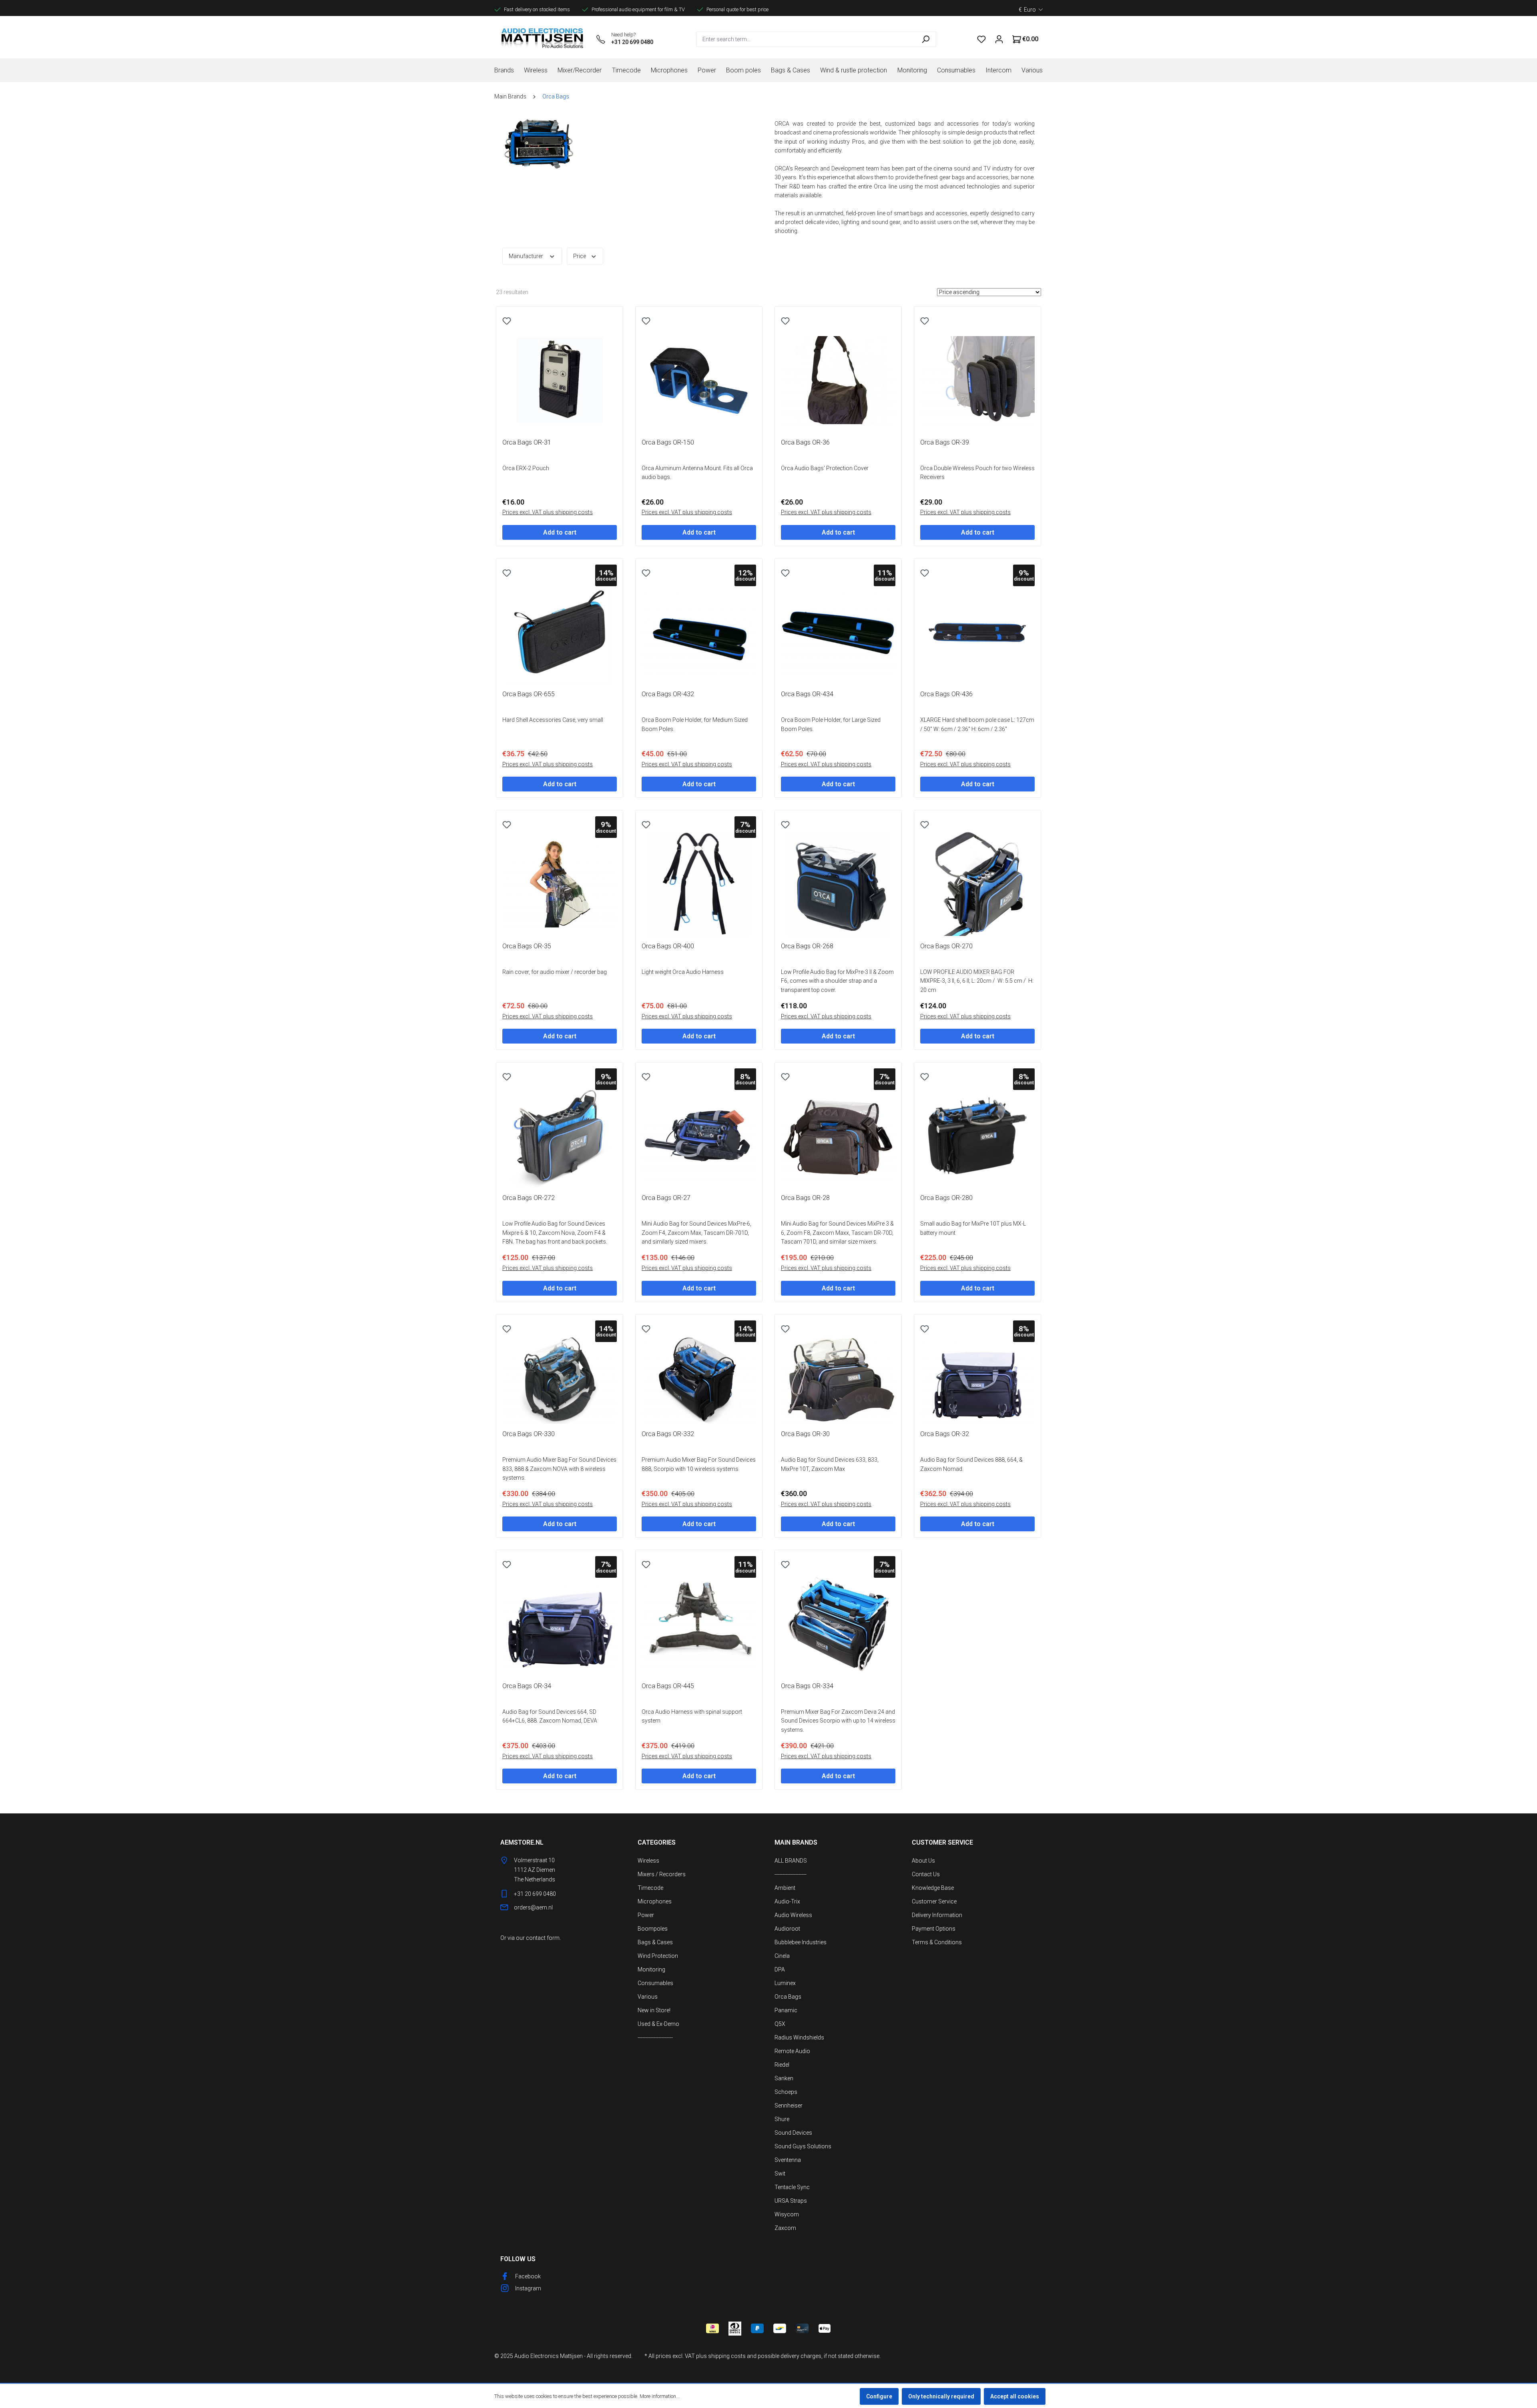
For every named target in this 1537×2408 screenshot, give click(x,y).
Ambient (785, 1888)
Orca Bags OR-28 (805, 1198)
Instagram (528, 2288)
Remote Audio (792, 2051)
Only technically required (941, 2396)
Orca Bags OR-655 (529, 694)
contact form (543, 1938)
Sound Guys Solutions (803, 2146)
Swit (780, 2174)
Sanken (784, 2078)
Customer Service (934, 1901)
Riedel (782, 2065)
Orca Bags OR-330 (529, 1434)
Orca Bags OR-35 (527, 946)
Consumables (655, 1983)
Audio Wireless (793, 1915)
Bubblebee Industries (801, 1942)
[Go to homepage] (542, 39)
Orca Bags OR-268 (807, 946)
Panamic (786, 2010)
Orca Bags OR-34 (527, 1686)
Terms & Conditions (937, 1942)
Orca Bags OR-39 (945, 442)
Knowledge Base (933, 1888)
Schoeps (786, 2092)
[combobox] (806, 39)
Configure (879, 2396)
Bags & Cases (655, 1942)
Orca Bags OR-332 (668, 1434)
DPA (780, 1969)
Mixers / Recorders (662, 1874)
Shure (782, 2119)
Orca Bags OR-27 (666, 1198)
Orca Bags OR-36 (805, 442)
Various (648, 1997)
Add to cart (560, 532)
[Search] (926, 39)
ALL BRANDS (791, 1861)
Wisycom (787, 2214)
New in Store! (654, 2010)
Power (646, 1915)
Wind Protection (658, 1956)
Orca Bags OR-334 (807, 1686)
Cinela (782, 1956)
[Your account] (999, 39)
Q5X (780, 2024)
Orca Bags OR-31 (527, 442)
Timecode (650, 1888)
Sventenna (788, 2160)
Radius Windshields (799, 2037)
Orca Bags (788, 1997)
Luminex (785, 1983)
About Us (923, 1861)
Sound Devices (793, 2133)
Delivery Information (937, 1915)
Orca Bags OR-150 (668, 442)
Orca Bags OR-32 (945, 1434)
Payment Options (934, 1929)
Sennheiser (789, 2105)
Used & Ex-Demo (658, 2024)
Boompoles (653, 1929)
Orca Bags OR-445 (668, 1686)
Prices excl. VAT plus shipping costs (548, 512)
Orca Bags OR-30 (805, 1434)
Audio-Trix (787, 1901)
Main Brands (796, 1842)
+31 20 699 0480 (632, 42)
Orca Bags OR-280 (946, 1198)
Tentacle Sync (792, 2187)
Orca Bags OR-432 (668, 694)
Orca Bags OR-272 (529, 1198)
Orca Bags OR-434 (807, 694)
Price (580, 256)
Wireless (648, 1861)
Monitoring (651, 1969)
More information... (660, 2396)
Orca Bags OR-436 (946, 694)
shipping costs (727, 2356)
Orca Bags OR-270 (946, 946)
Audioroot (787, 1929)
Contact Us (926, 1874)
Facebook (528, 2276)
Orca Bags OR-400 (668, 946)
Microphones (655, 1901)
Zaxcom (785, 2228)
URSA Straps (791, 2201)
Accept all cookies (1015, 2396)
